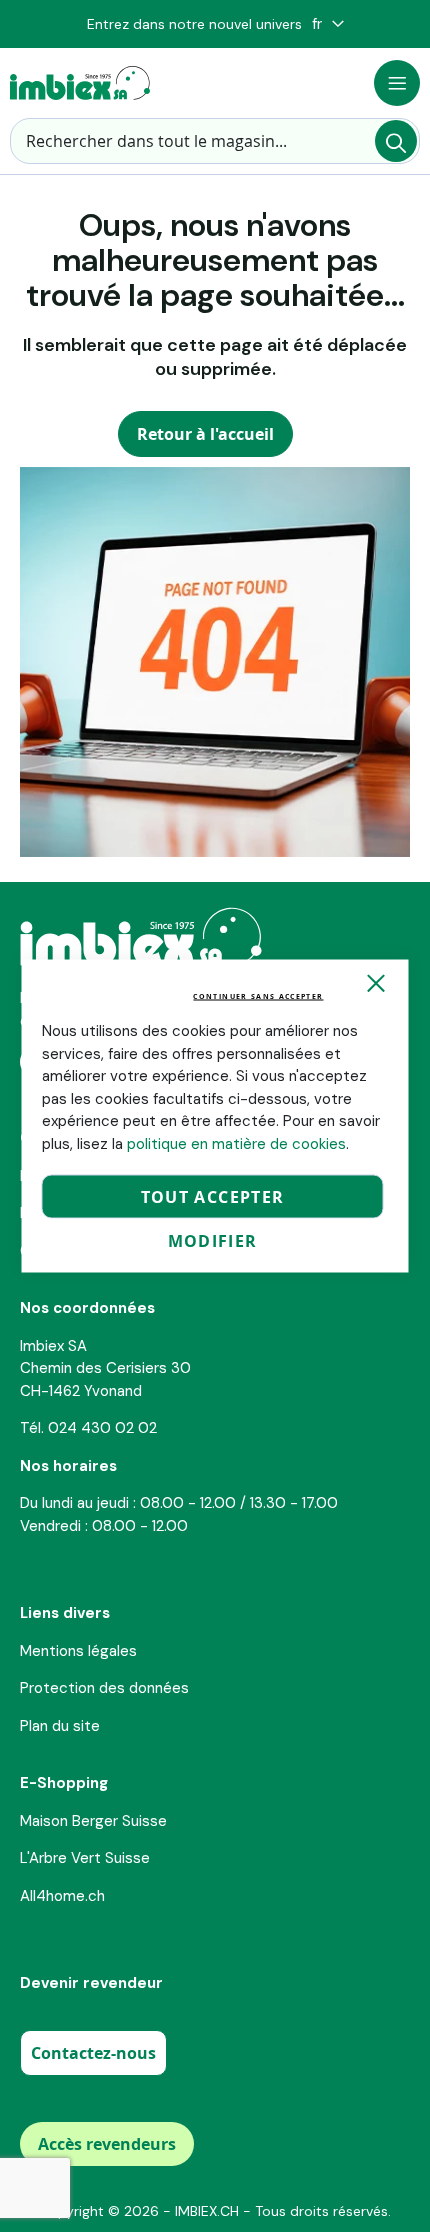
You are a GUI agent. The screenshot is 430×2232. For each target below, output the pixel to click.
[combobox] (215, 141)
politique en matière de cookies (236, 1143)
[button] (328, 24)
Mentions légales (78, 1651)
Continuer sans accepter (258, 996)
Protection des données (104, 1688)
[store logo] (80, 83)
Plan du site (60, 1726)
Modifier (213, 1241)
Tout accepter (213, 1197)
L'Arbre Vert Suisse (85, 1858)
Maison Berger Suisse (93, 1821)
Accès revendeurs (107, 2144)
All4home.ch (62, 1896)
